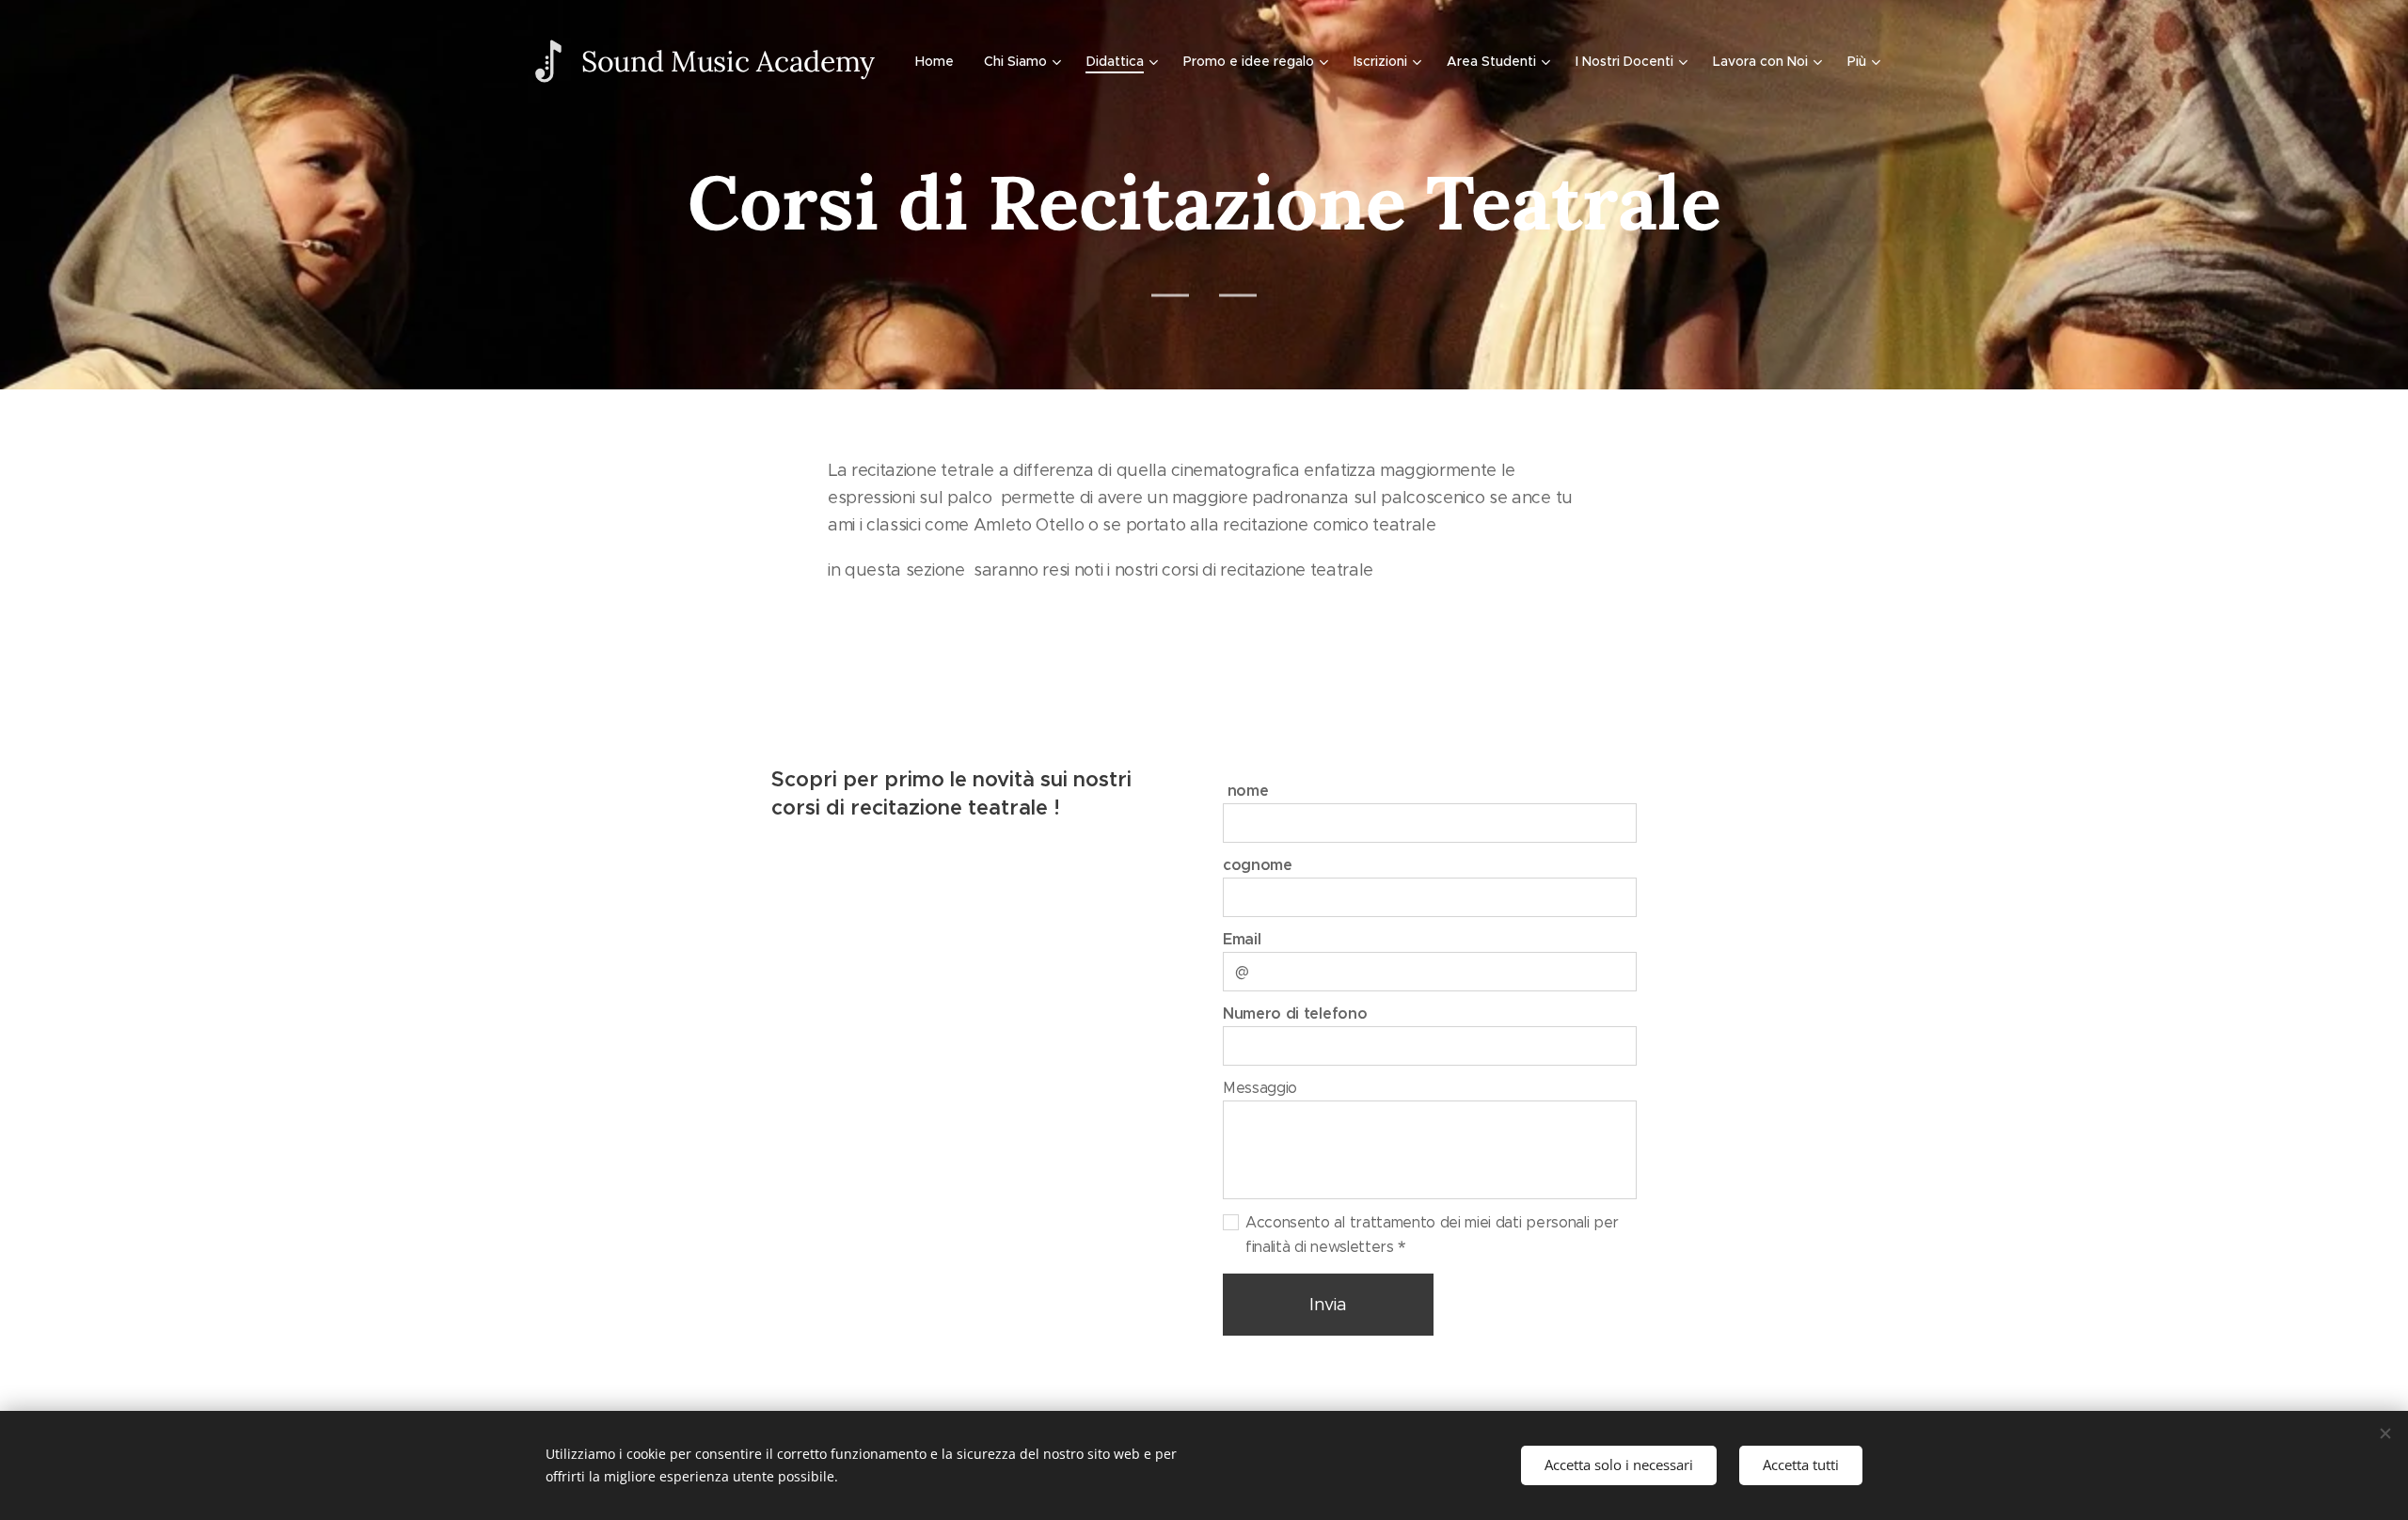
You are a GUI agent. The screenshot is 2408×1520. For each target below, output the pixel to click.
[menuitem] (940, 61)
